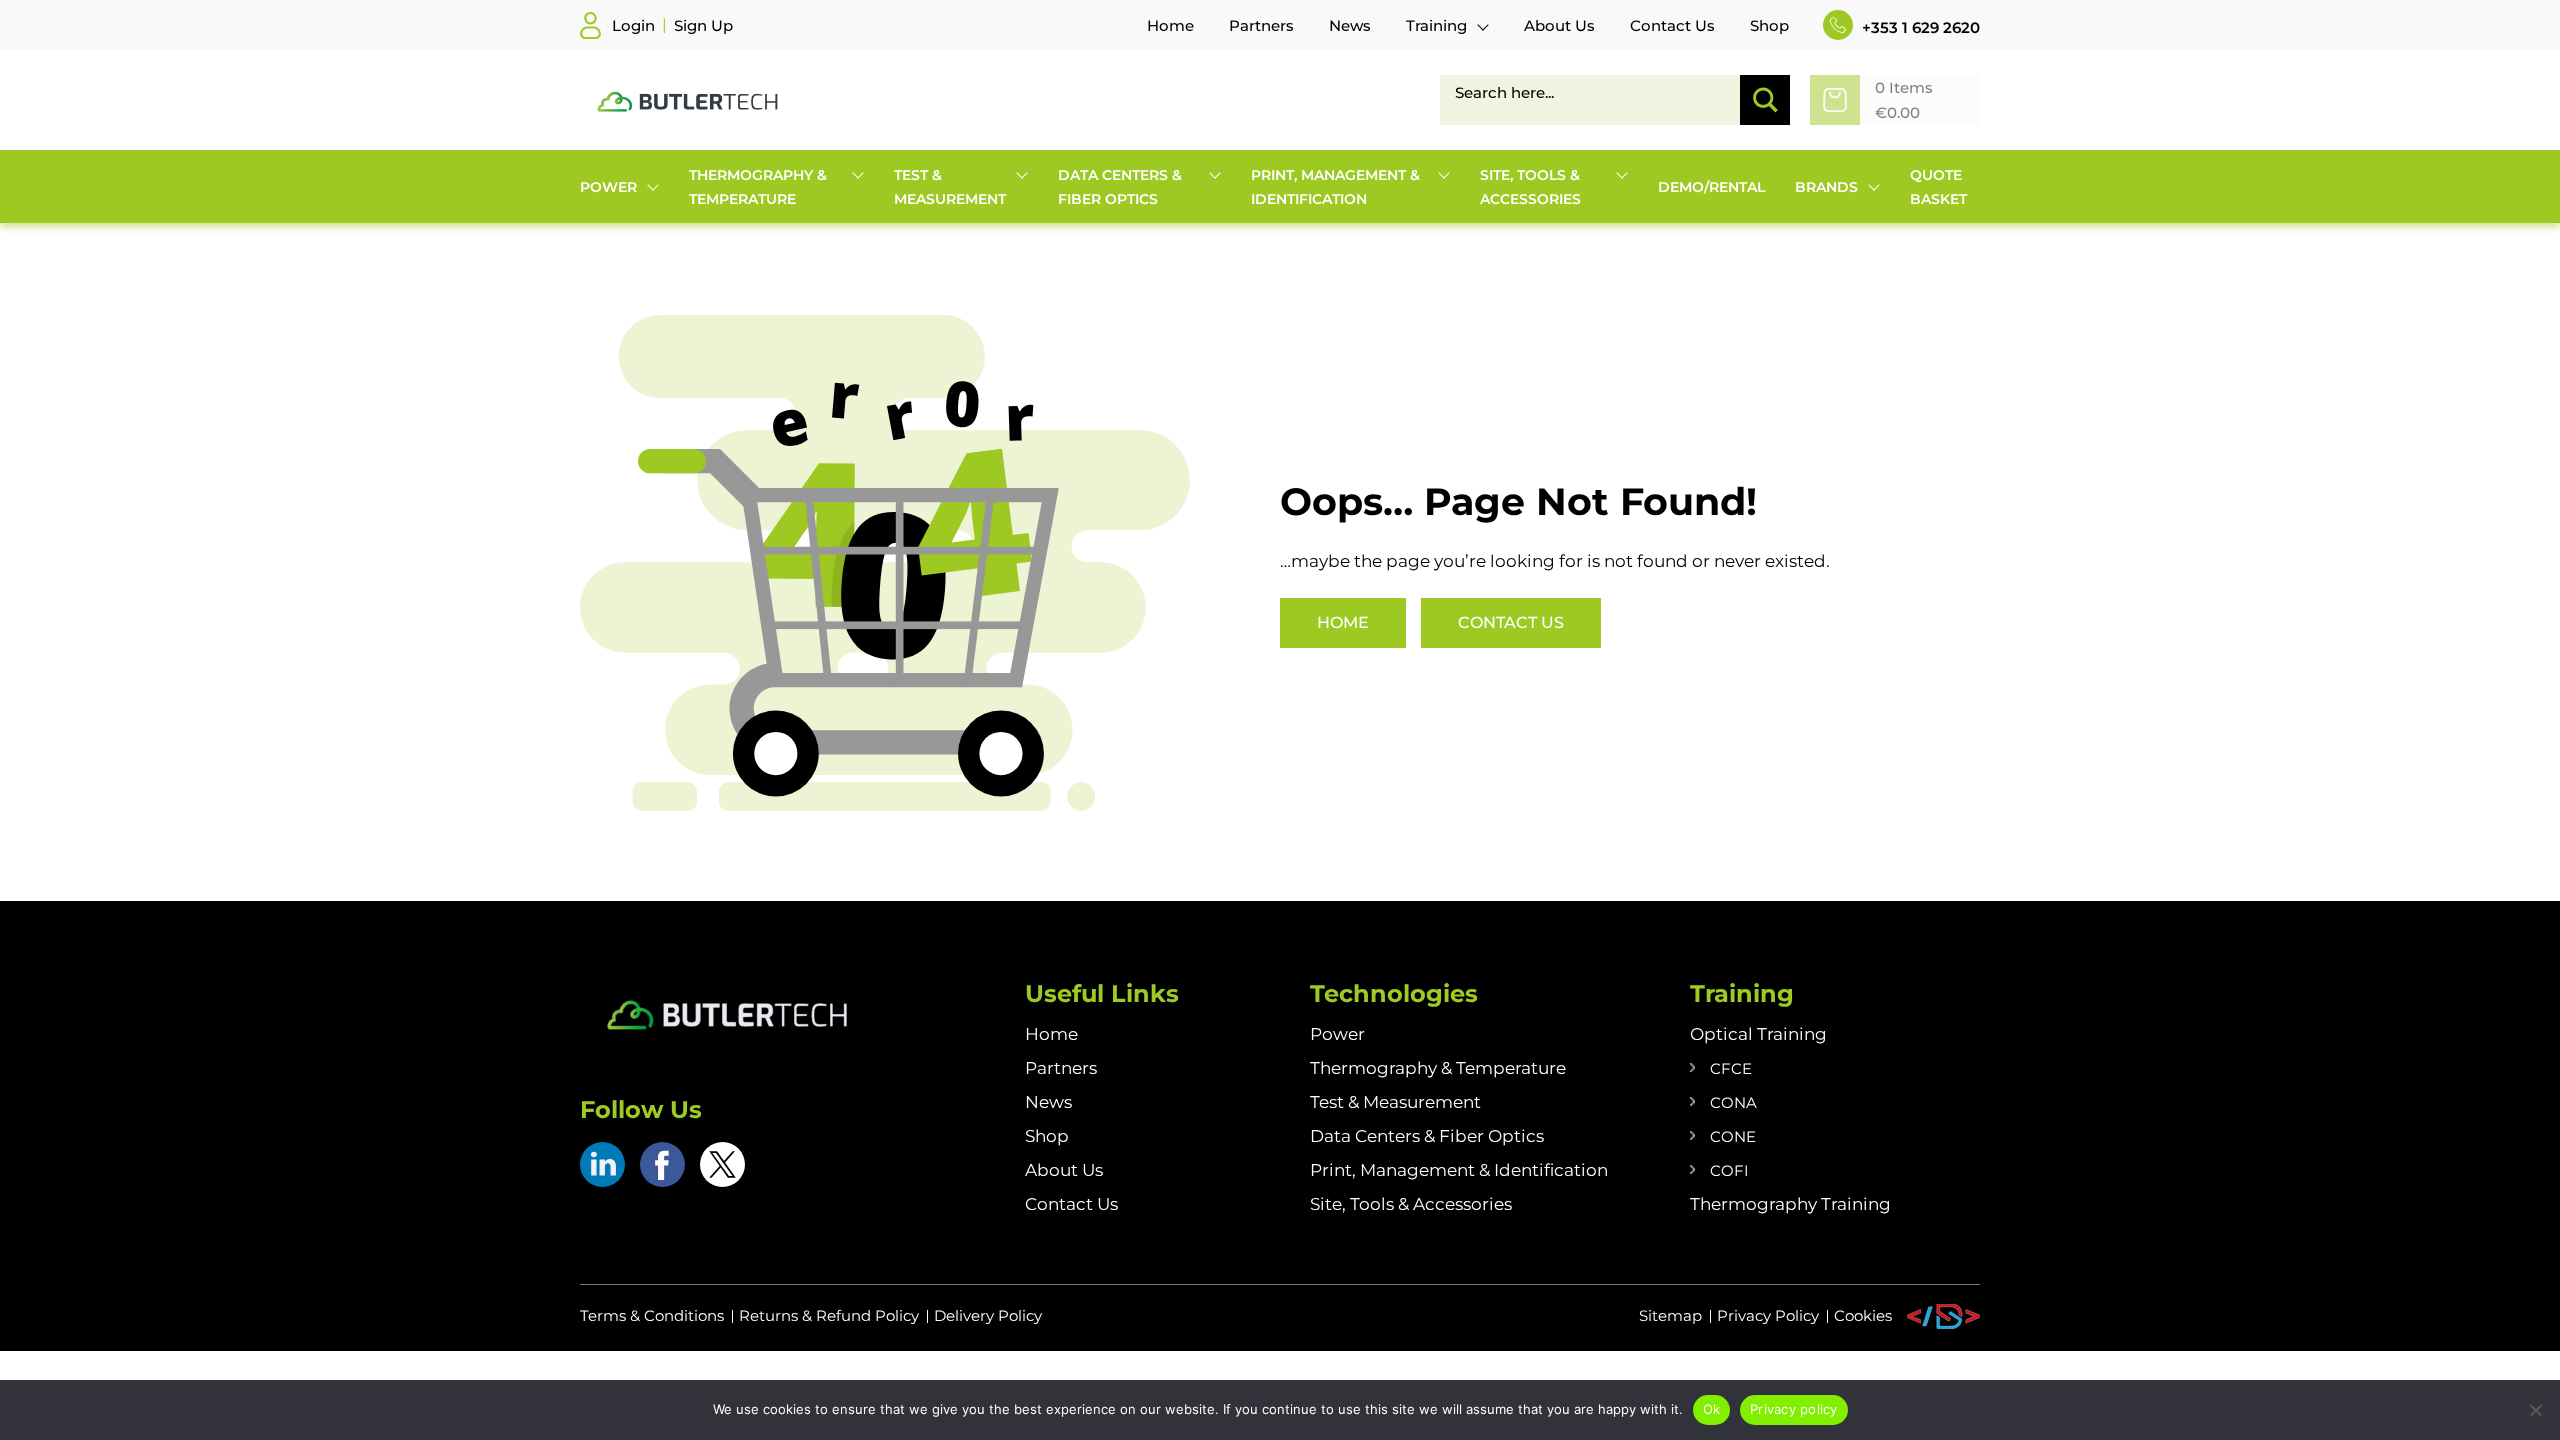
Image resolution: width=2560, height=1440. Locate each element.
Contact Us (1511, 622)
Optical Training (1758, 1034)
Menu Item (1943, 1316)
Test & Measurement (1395, 1102)
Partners (1061, 1068)
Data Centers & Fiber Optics (1427, 1136)
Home (1343, 622)
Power (1337, 1034)
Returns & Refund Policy (829, 1315)
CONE (1733, 1136)
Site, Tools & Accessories (1411, 1204)
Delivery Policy (988, 1315)
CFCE (1731, 1068)
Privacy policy (1794, 1409)
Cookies (1863, 1315)
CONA (1733, 1102)
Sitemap (1670, 1315)
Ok (1712, 1409)
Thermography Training (1790, 1204)
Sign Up (703, 25)
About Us (1064, 1170)
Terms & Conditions (652, 1315)
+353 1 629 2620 (1919, 27)
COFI (1729, 1170)
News (1048, 1102)
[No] (2535, 1410)
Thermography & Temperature (1438, 1068)
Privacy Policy (1768, 1315)
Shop (1047, 1136)
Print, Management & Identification (1459, 1170)
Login (633, 25)
